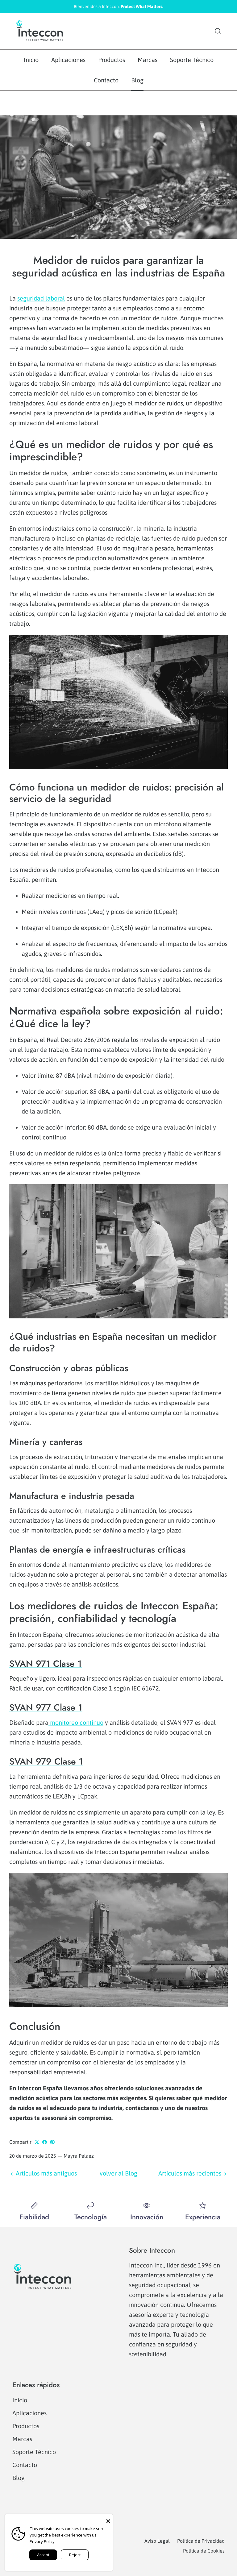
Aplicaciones (68, 60)
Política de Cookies (204, 2551)
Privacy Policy (42, 2541)
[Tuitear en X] (37, 2142)
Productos (112, 60)
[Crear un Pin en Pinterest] (52, 2142)
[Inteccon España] (40, 31)
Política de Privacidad (201, 2541)
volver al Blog (118, 2173)
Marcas (148, 60)
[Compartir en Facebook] (45, 2142)
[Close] (108, 2519)
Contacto (106, 80)
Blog (137, 80)
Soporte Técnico (192, 60)
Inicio (31, 60)
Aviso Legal (157, 2541)
